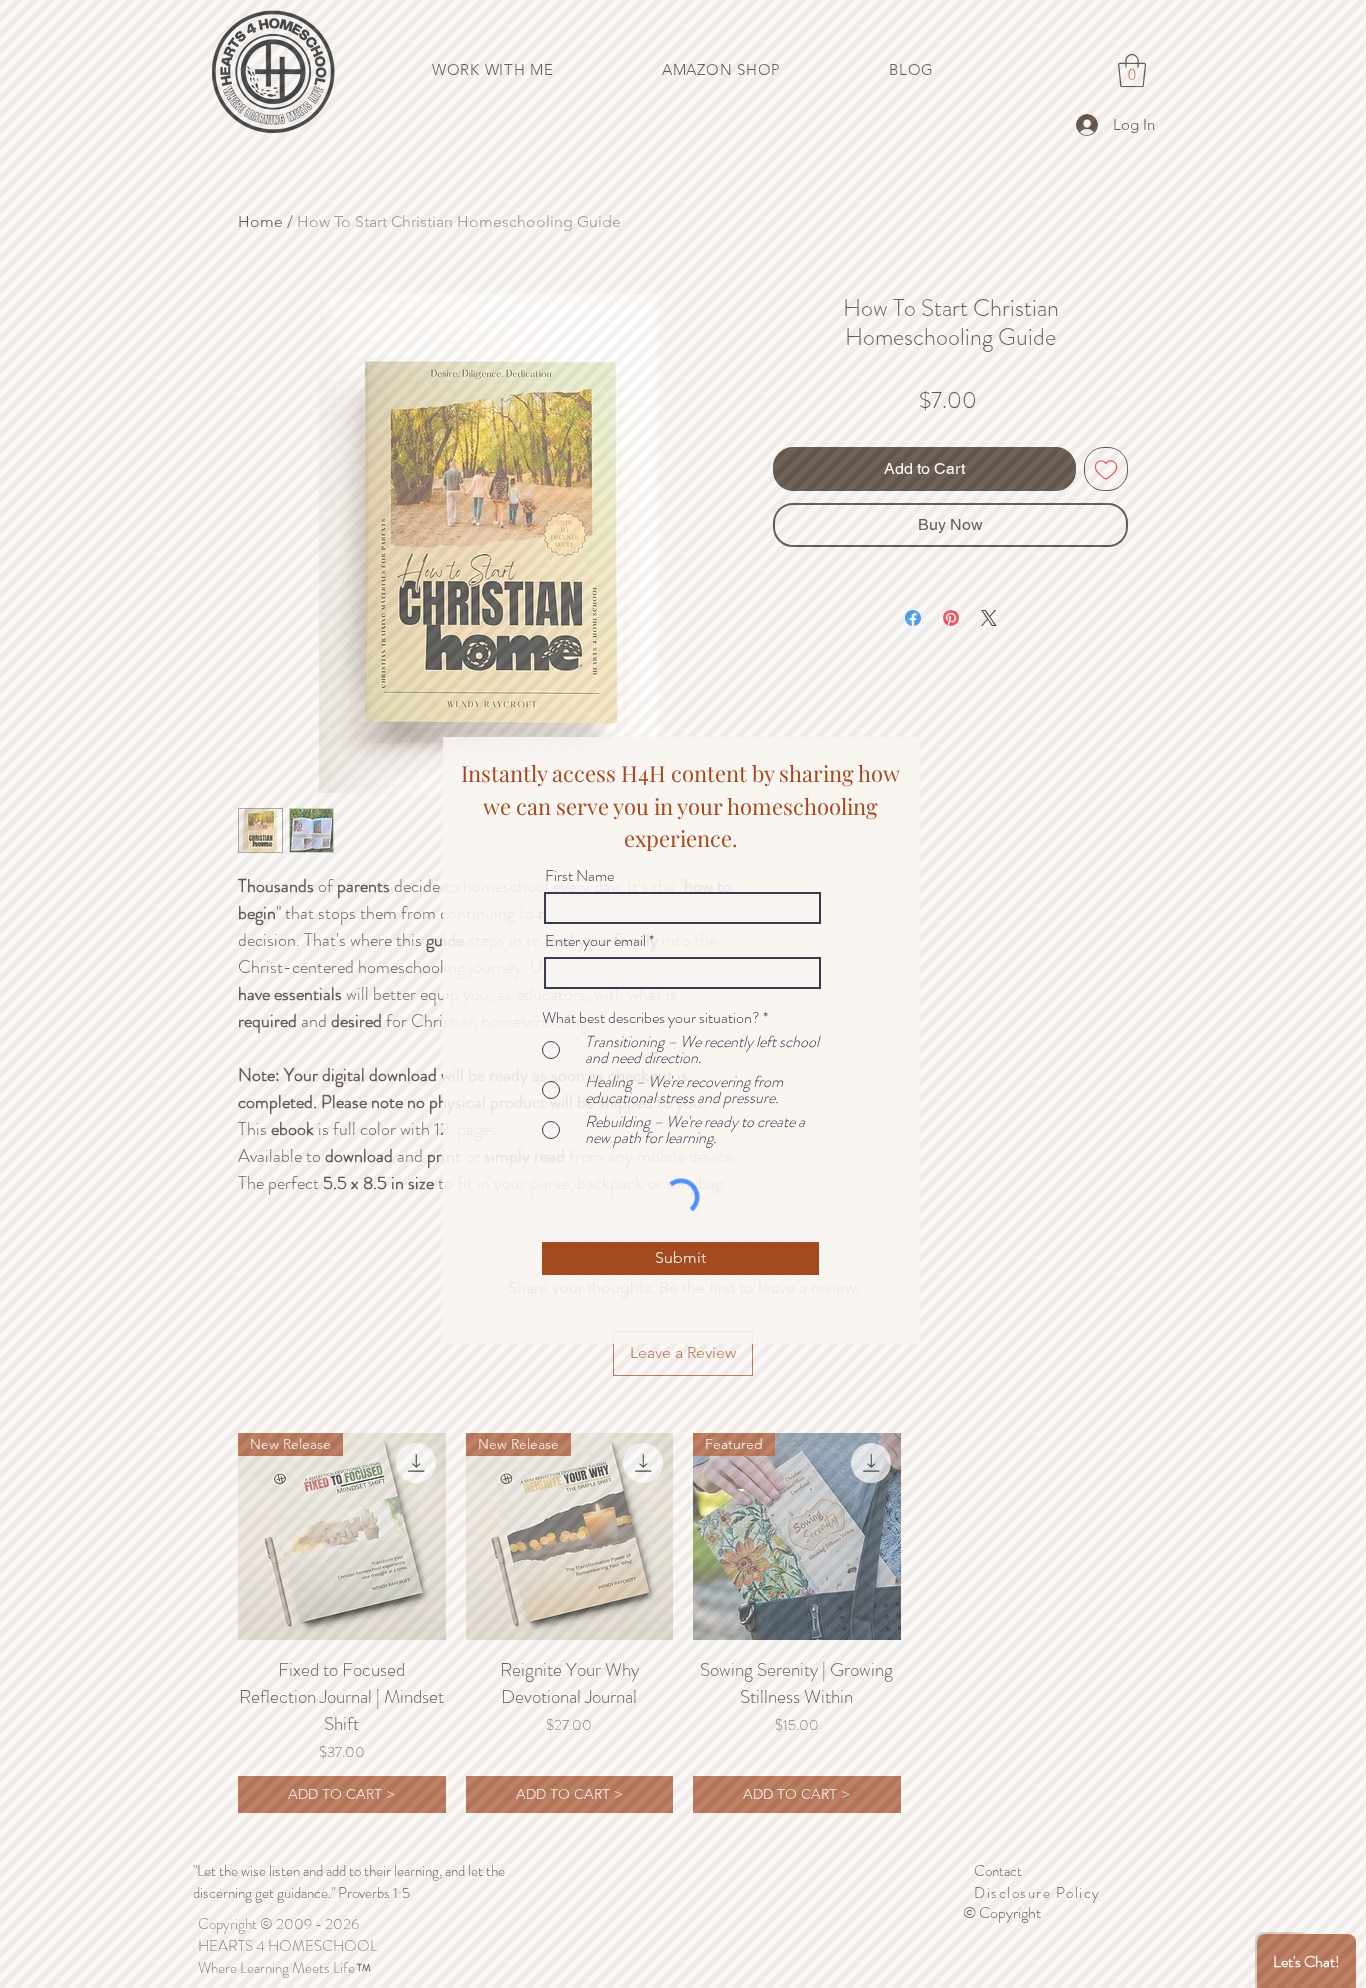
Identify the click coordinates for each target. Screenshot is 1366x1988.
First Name (579, 876)
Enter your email (595, 941)
